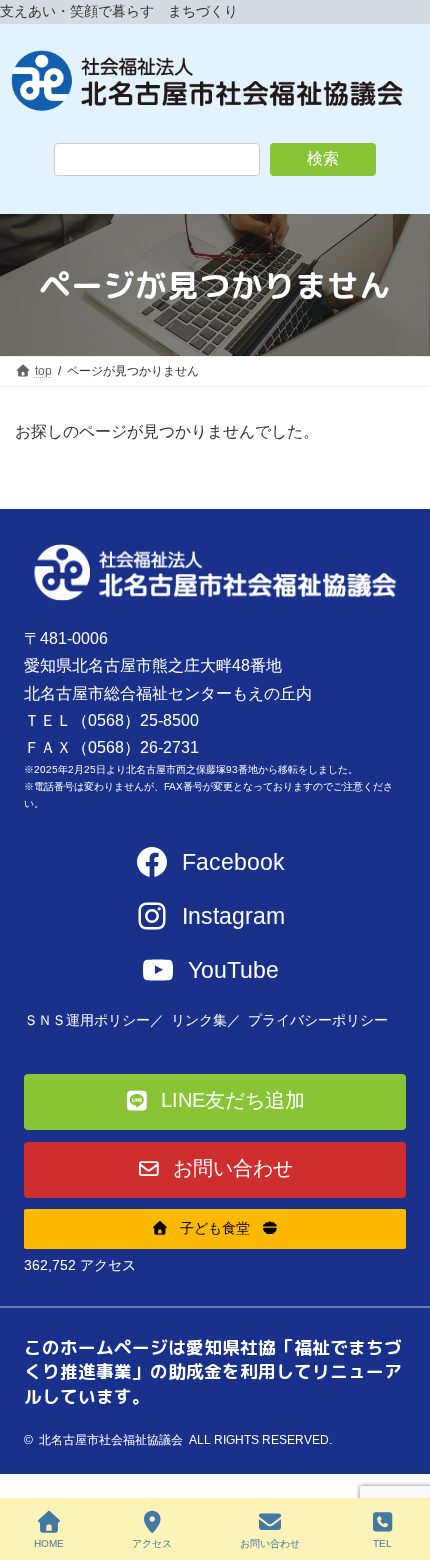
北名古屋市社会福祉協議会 (111, 1440)
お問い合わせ (270, 1543)
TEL (382, 1543)
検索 (323, 158)
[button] (215, 1102)
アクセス (152, 1543)
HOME (49, 1543)
